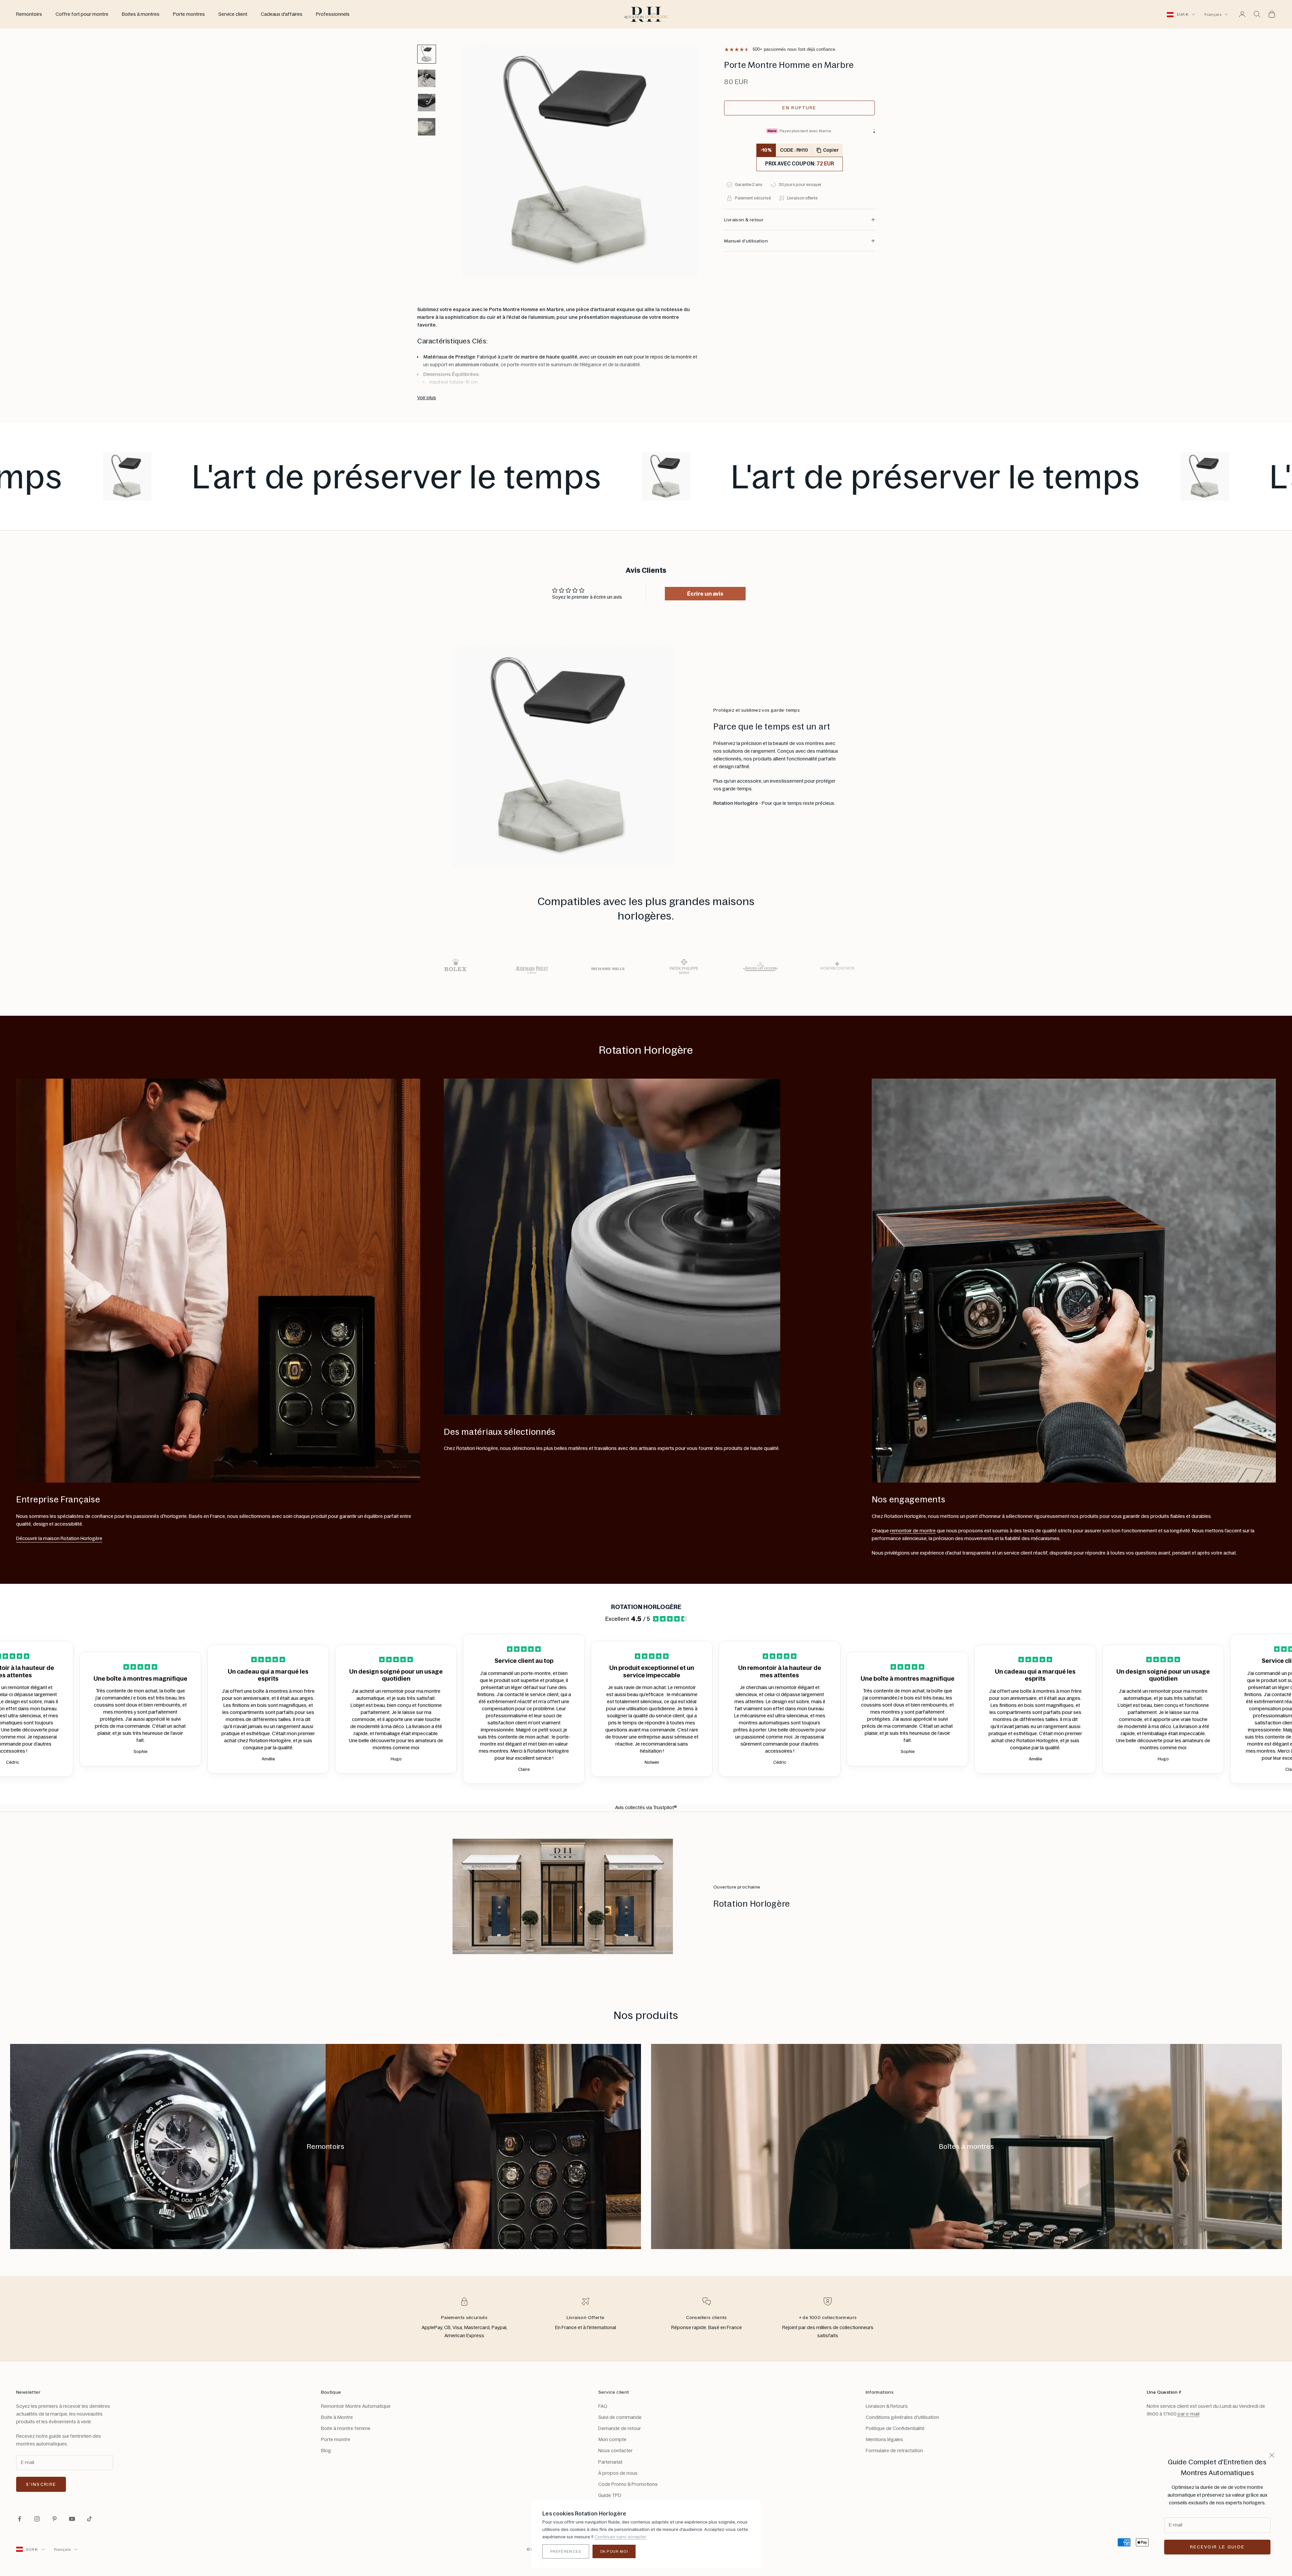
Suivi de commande (620, 2417)
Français (1213, 14)
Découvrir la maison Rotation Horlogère (59, 1538)
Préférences (566, 2551)
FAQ (603, 2406)
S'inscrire (41, 2484)
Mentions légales (884, 2439)
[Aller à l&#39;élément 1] (427, 54)
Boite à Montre (337, 2417)
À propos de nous (618, 2473)
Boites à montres (141, 14)
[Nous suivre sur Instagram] (37, 2519)
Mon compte (612, 2439)
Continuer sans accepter (620, 2537)
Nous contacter (615, 2451)
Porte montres (189, 14)
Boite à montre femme (346, 2428)
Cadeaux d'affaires (282, 14)
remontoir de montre (913, 1531)
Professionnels (333, 14)
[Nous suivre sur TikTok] (89, 2519)
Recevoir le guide (1217, 2547)
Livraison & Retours (887, 2406)
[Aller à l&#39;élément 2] (427, 78)
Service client (233, 14)
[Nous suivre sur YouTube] (72, 2519)
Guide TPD (610, 2495)
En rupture (799, 108)
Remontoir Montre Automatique (356, 2406)
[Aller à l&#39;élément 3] (427, 103)
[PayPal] (874, 129)
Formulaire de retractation (894, 2451)
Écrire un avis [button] (705, 594)
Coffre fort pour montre (82, 14)
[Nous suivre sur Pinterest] (55, 2519)
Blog (326, 2451)
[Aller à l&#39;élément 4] (427, 127)
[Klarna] (874, 132)
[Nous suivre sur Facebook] (20, 2519)
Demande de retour (620, 2428)
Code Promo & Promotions (628, 2484)
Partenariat (610, 2462)
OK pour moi (614, 2551)
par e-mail (1189, 2414)
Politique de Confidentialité (895, 2428)
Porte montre (336, 2439)
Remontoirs (29, 14)
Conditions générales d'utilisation (902, 2417)
